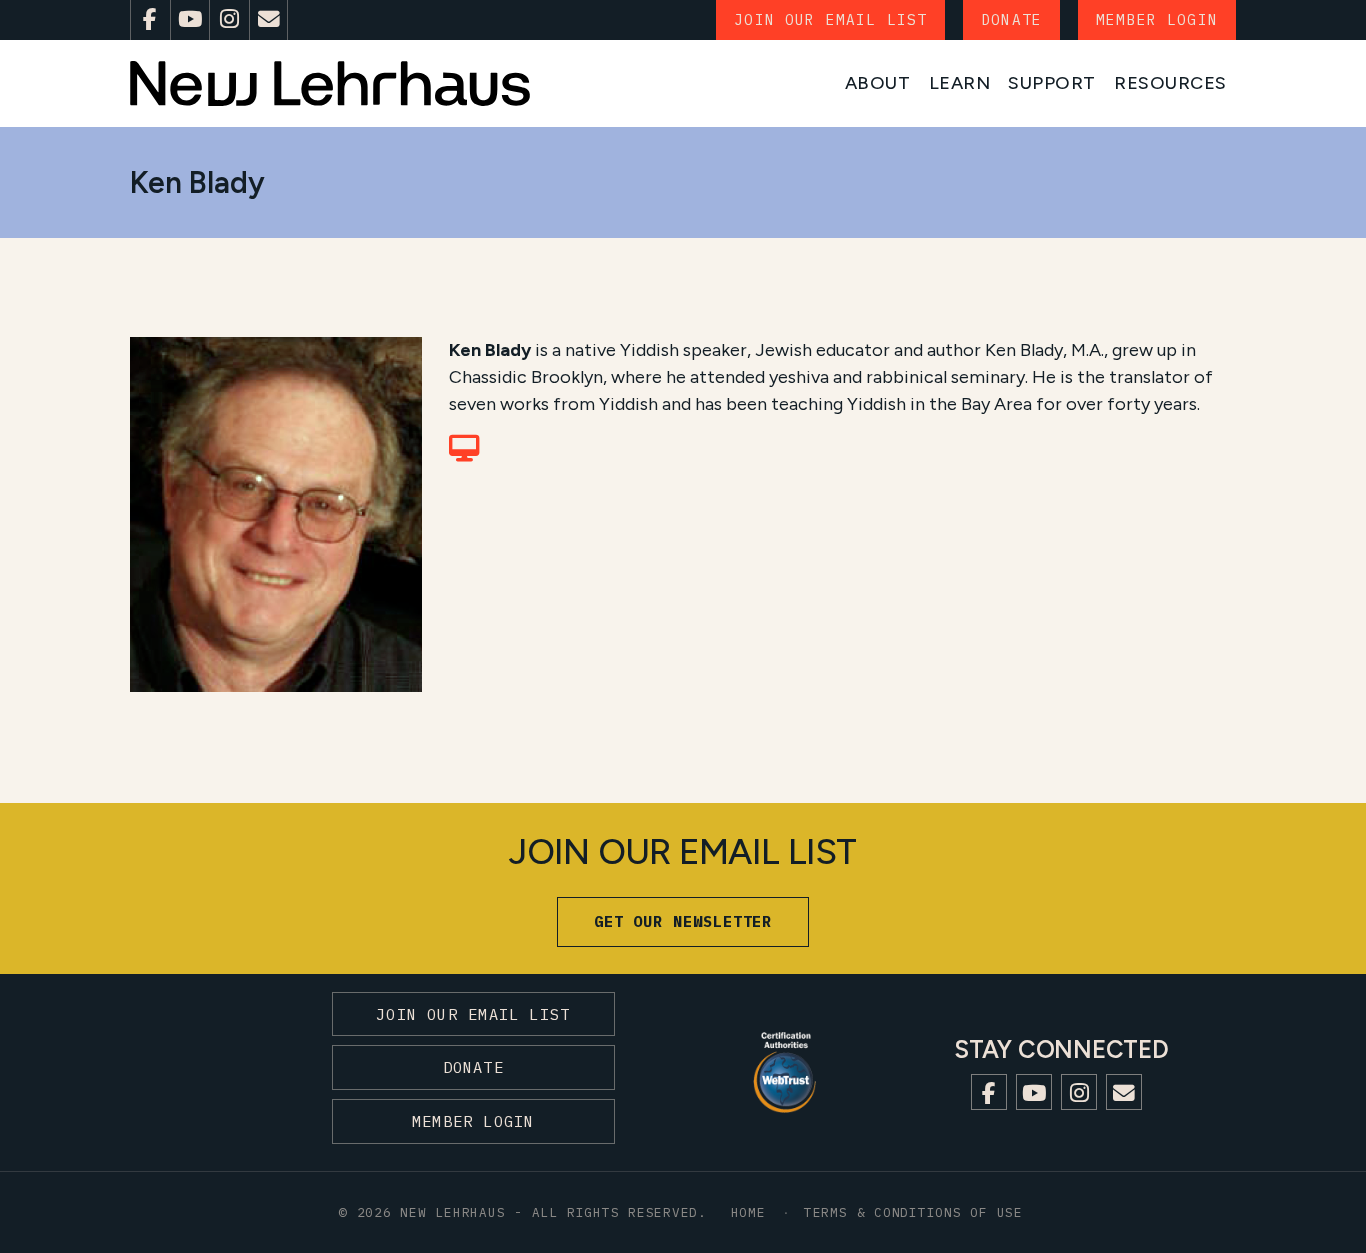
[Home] (330, 83)
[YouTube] (190, 20)
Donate (1011, 19)
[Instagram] (229, 20)
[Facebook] (150, 20)
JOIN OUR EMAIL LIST (830, 19)
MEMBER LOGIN (1157, 19)
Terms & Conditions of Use (913, 1212)
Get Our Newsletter (683, 921)
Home (748, 1212)
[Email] (269, 20)
